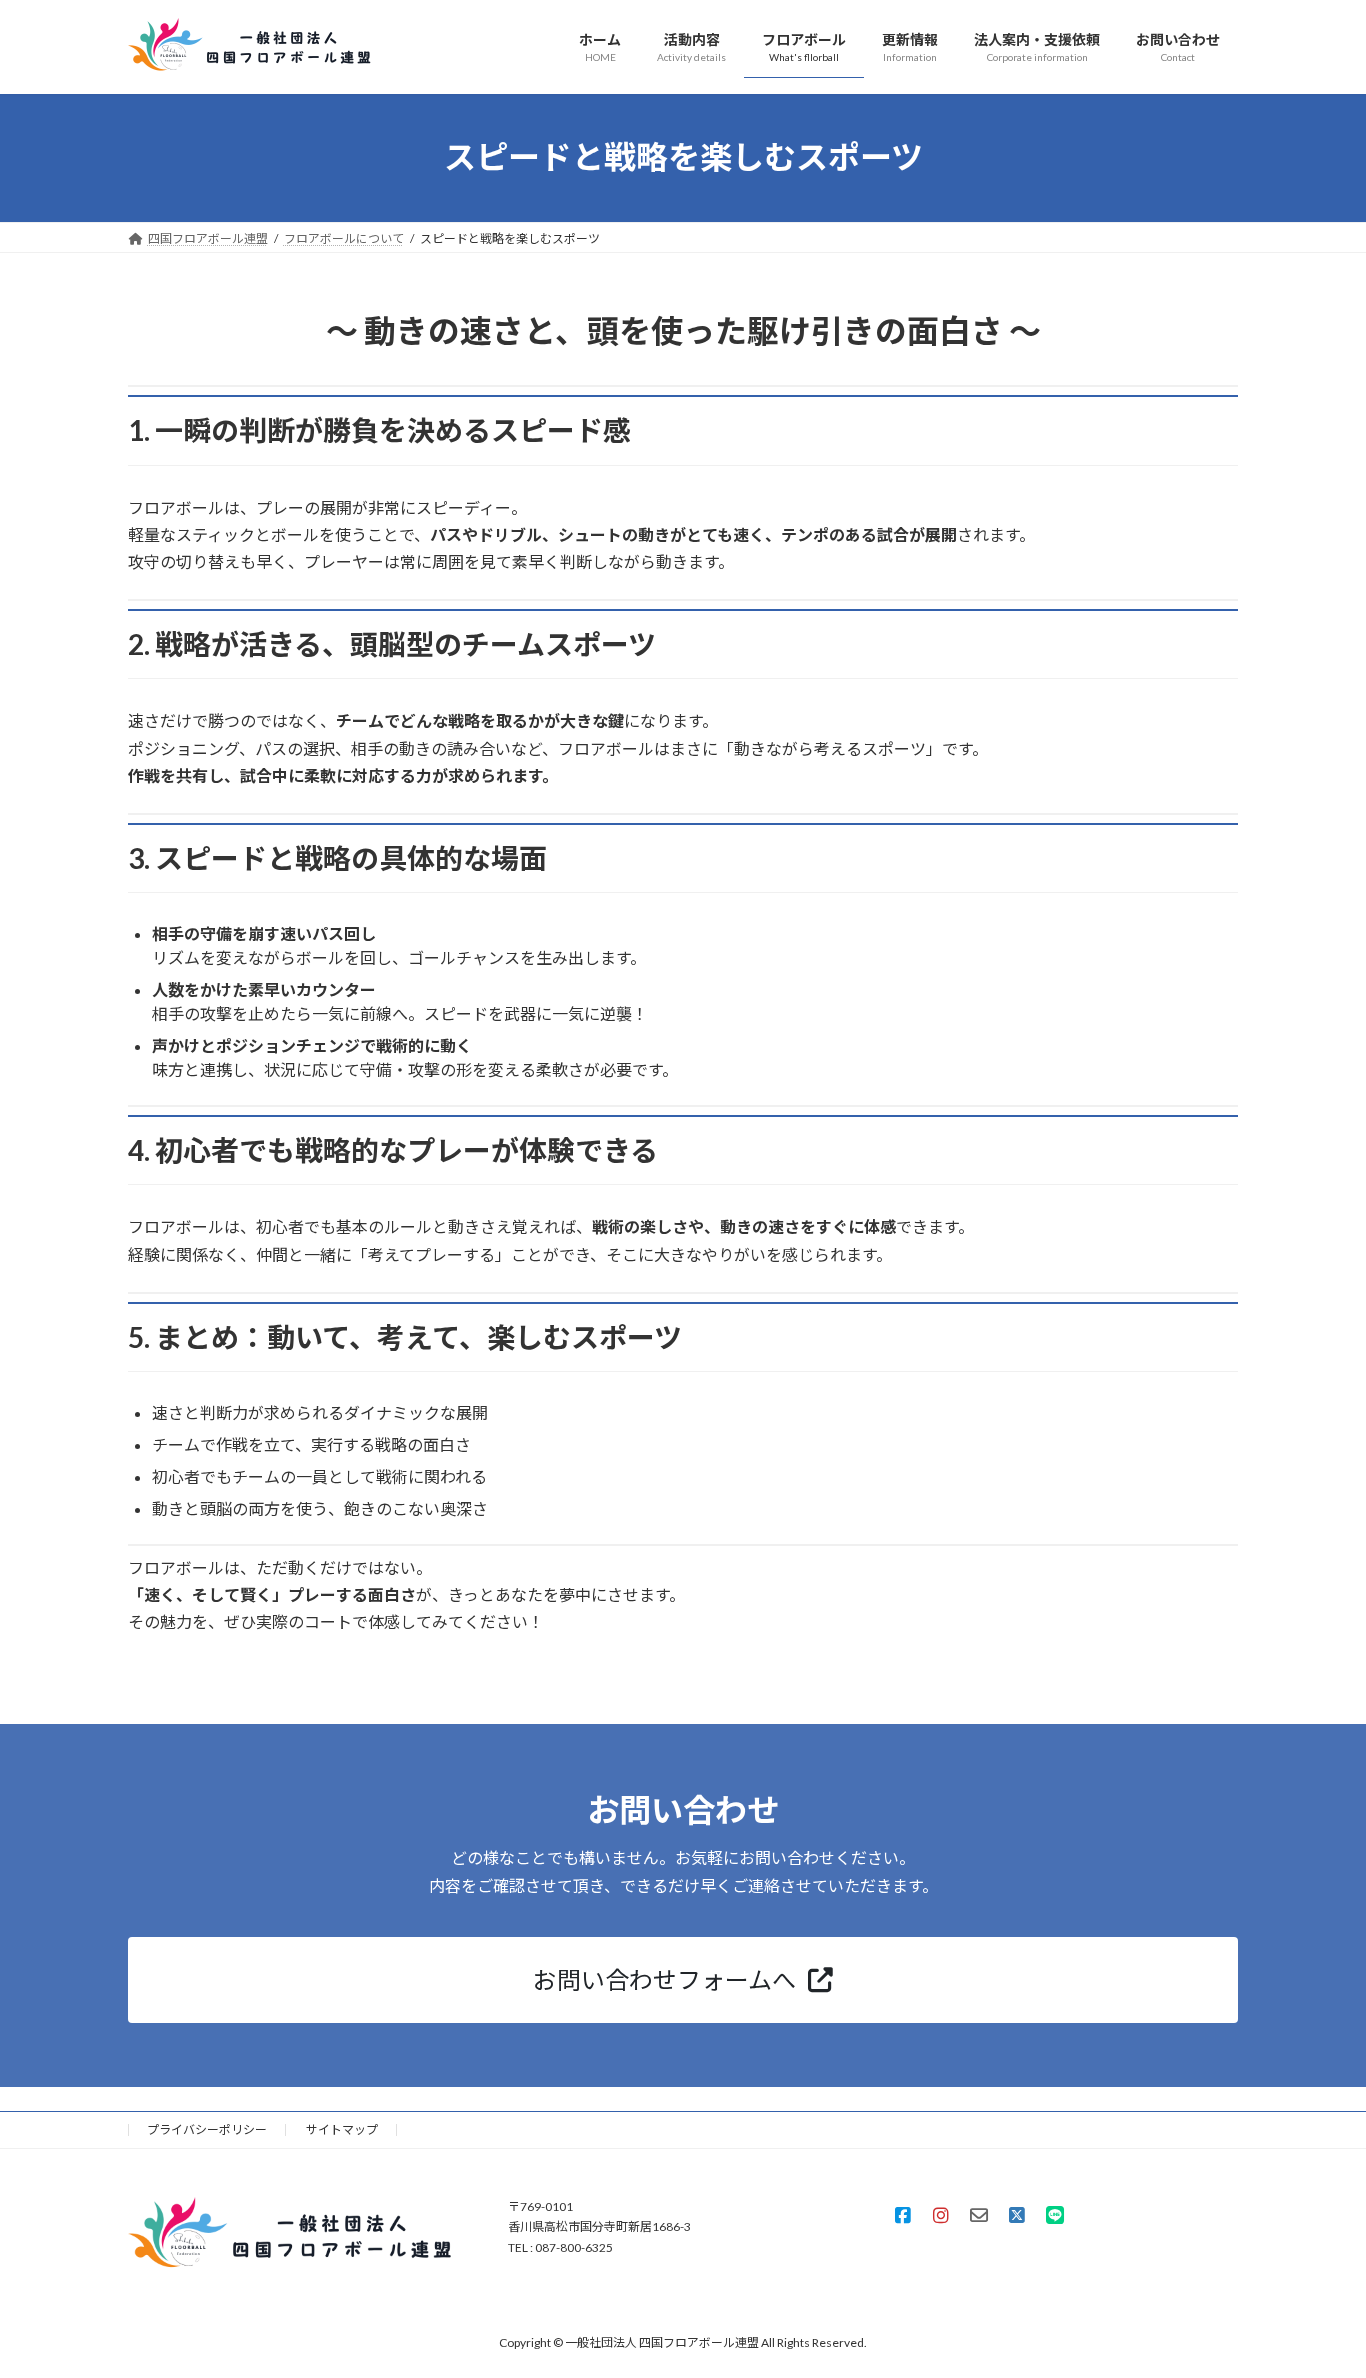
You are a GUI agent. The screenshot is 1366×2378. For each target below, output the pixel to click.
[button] (683, 1980)
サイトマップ (342, 2129)
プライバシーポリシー (207, 2129)
